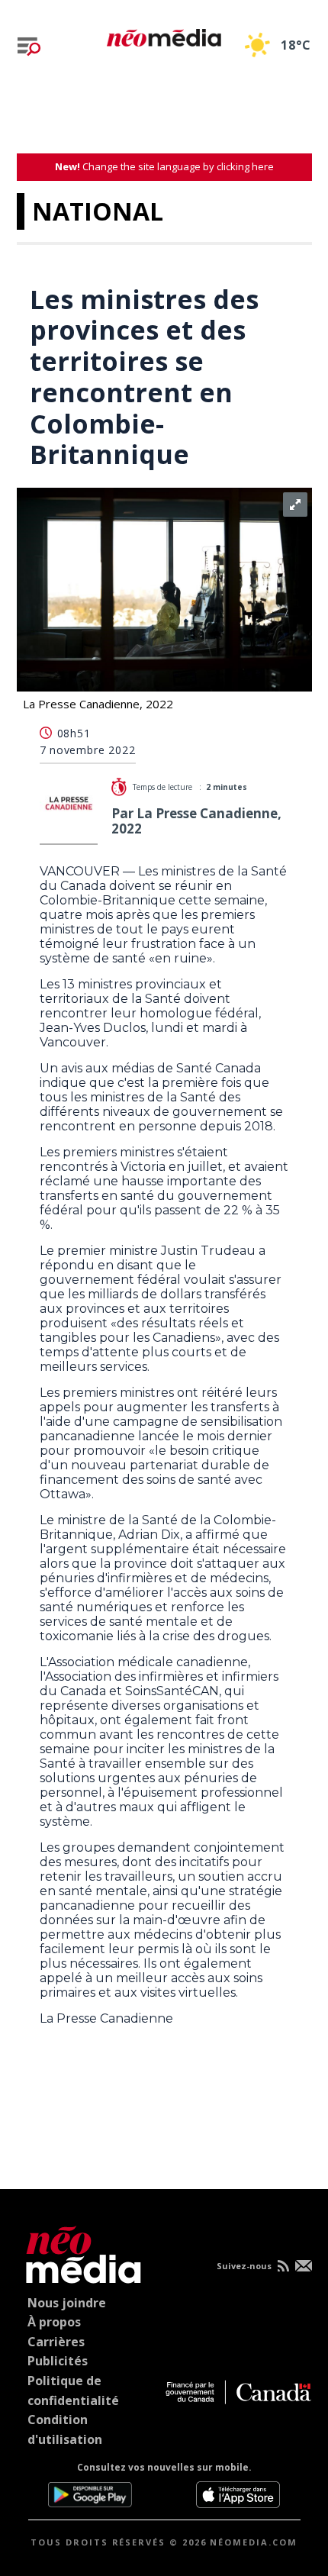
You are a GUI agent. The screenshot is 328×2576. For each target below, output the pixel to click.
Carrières (56, 2342)
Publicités (58, 2361)
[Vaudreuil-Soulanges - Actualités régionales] (164, 35)
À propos (54, 2322)
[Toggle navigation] (29, 47)
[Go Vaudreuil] (80, 2252)
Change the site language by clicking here (164, 166)
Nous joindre (67, 2303)
